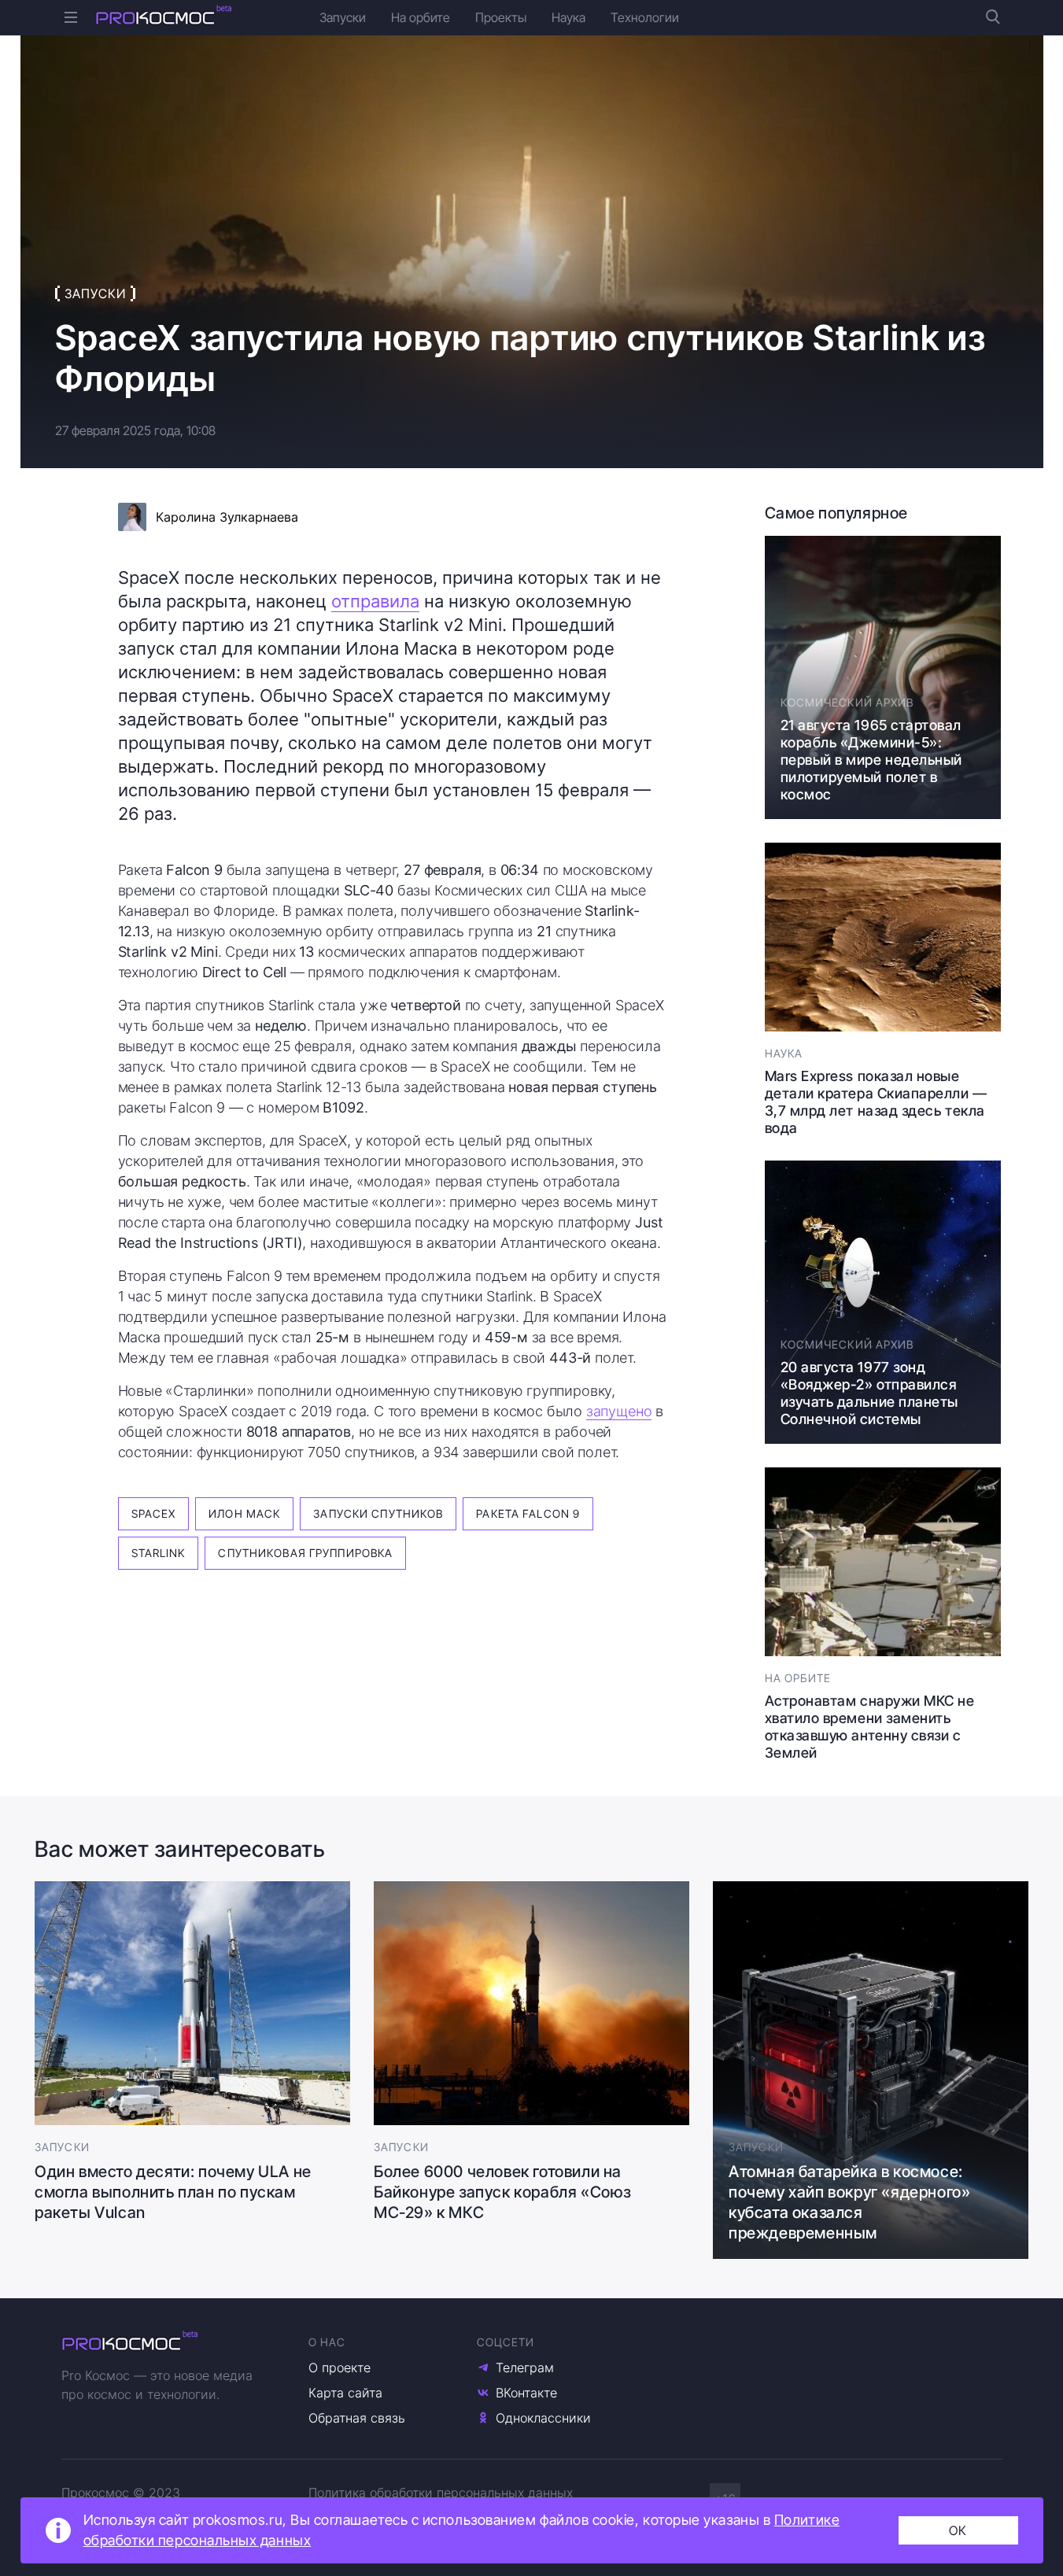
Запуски (343, 17)
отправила (375, 601)
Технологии (645, 17)
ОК (958, 2530)
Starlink (159, 1553)
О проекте (340, 2367)
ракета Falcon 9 (528, 1513)
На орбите (421, 17)
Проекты (501, 17)
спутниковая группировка (305, 1553)
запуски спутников (378, 1513)
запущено (619, 1411)
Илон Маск (244, 1513)
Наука (568, 17)
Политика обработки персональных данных (441, 2493)
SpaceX (154, 1513)
